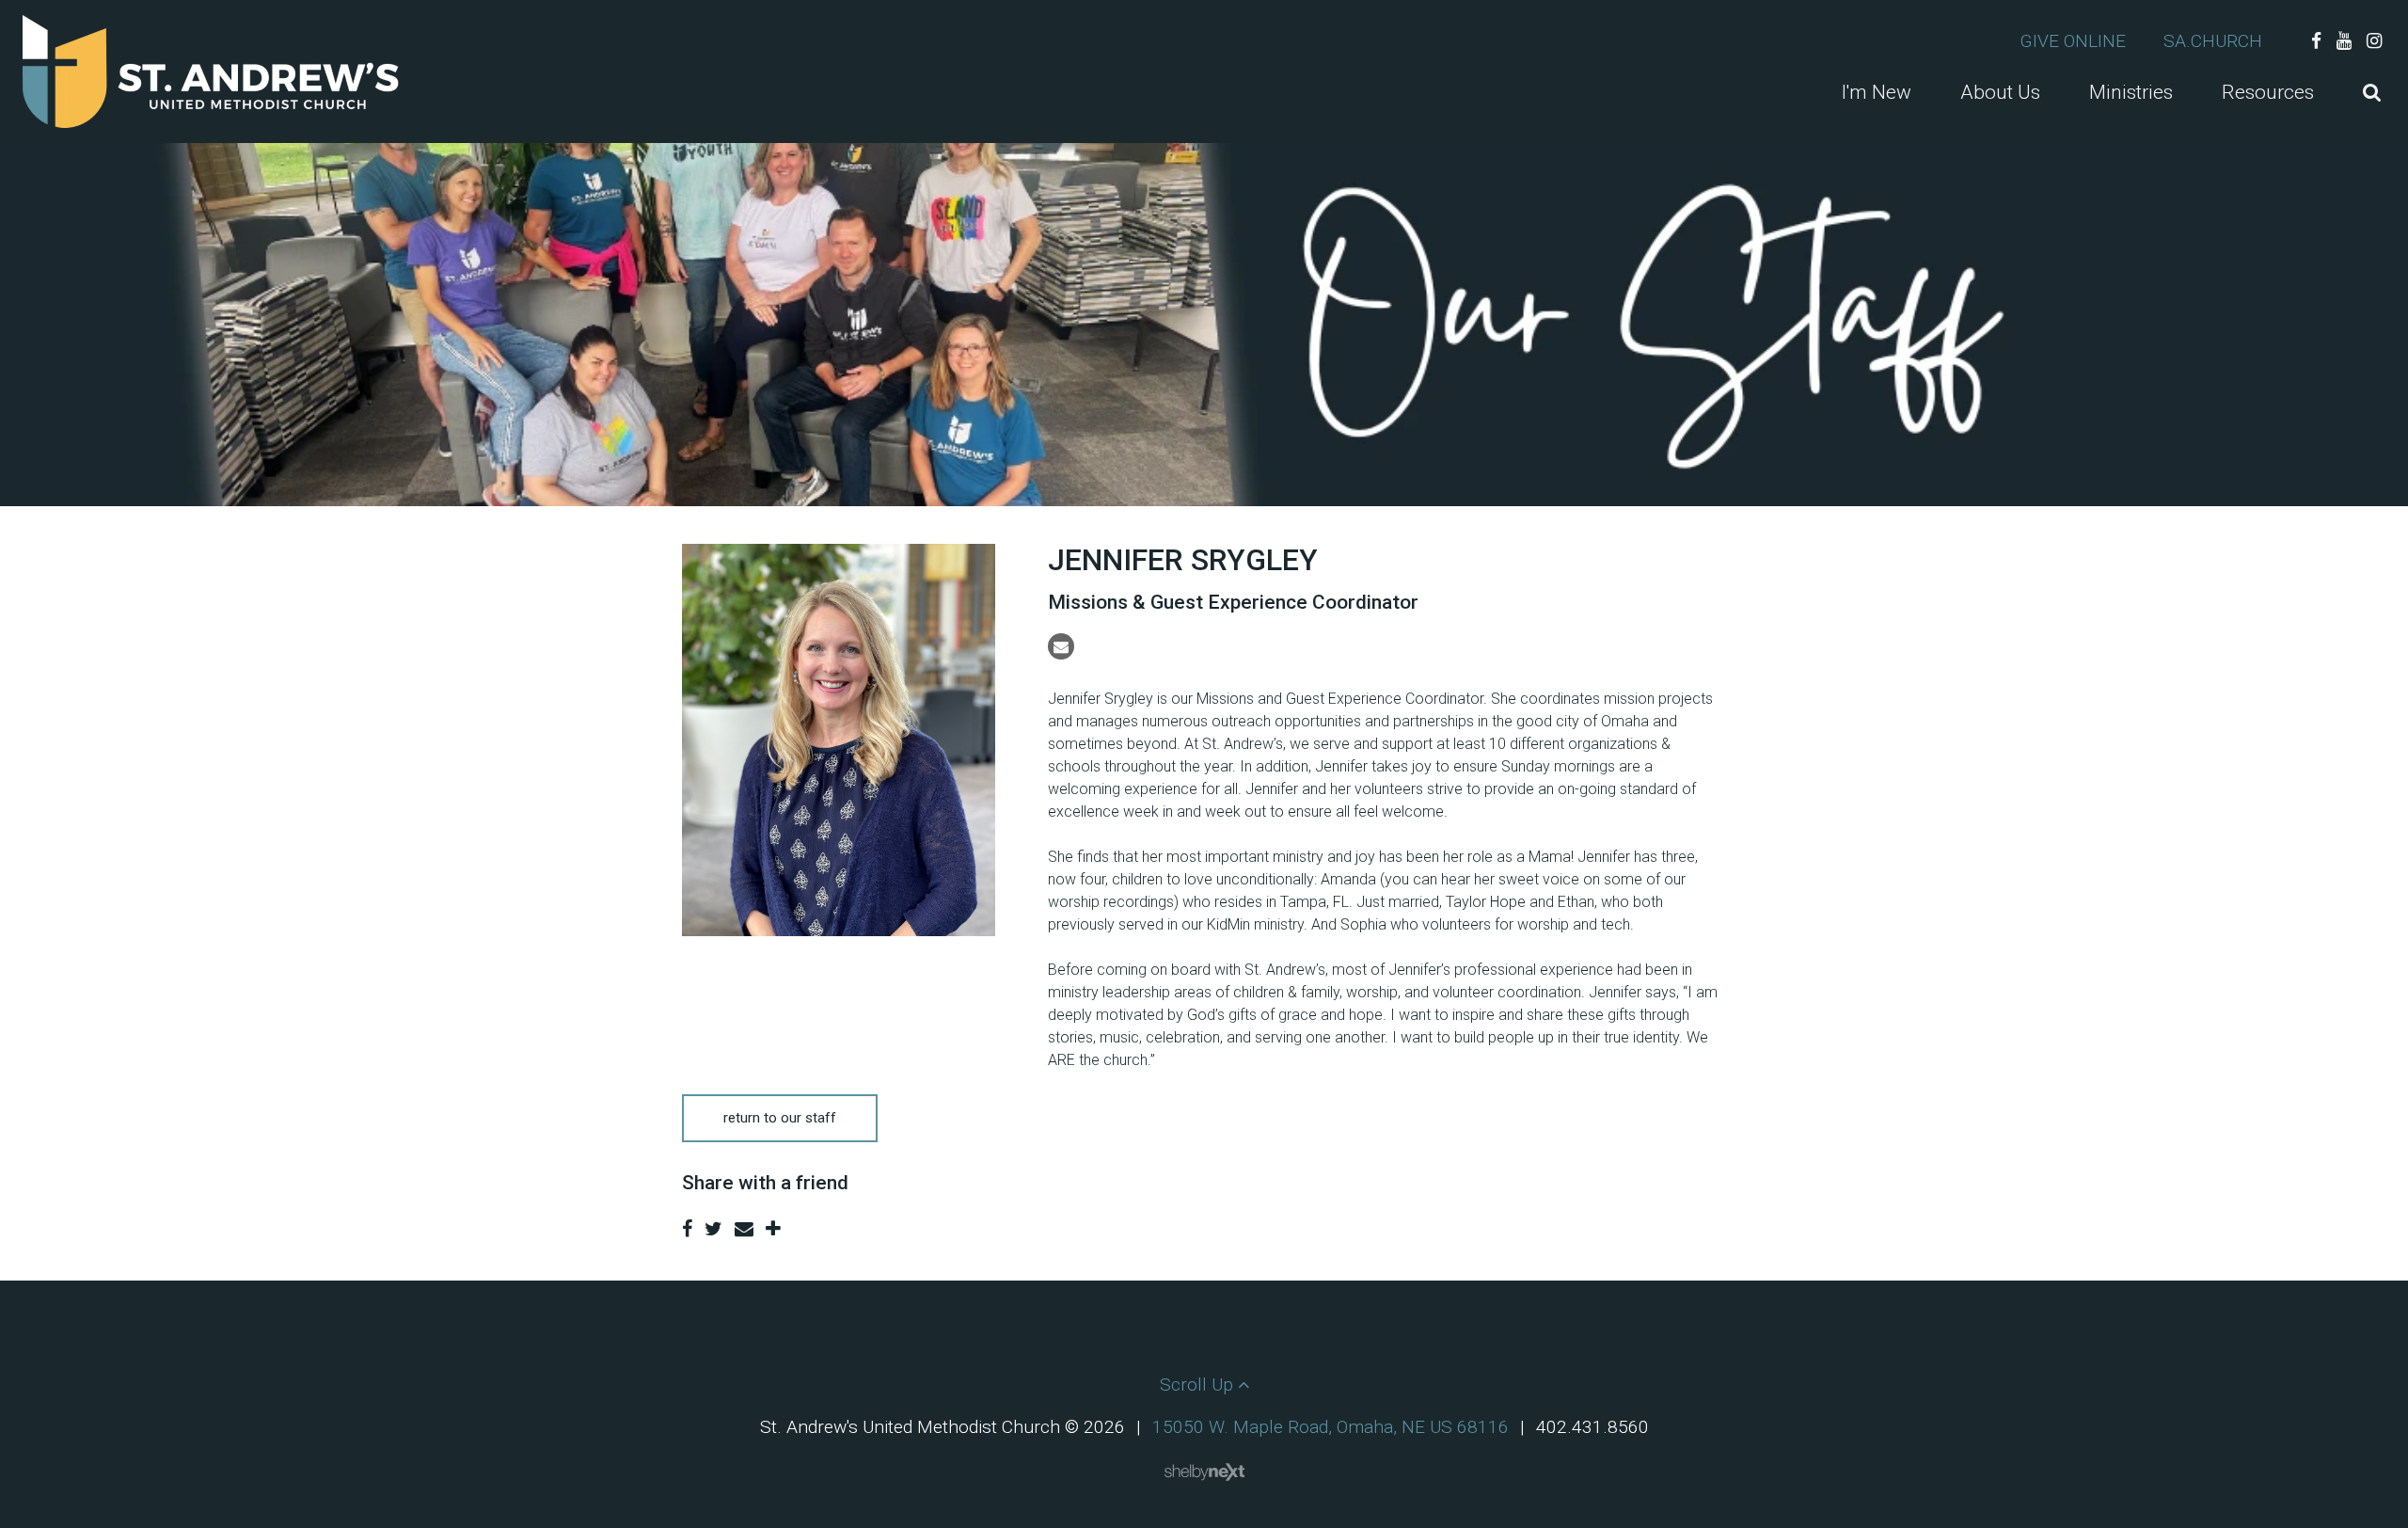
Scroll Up (1199, 1385)
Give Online (2073, 41)
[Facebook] (2316, 41)
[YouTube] (2344, 41)
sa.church (2213, 41)
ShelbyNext (1204, 1472)
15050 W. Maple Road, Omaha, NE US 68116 (1331, 1427)
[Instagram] (2374, 41)
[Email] (1061, 646)
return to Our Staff (780, 1118)
